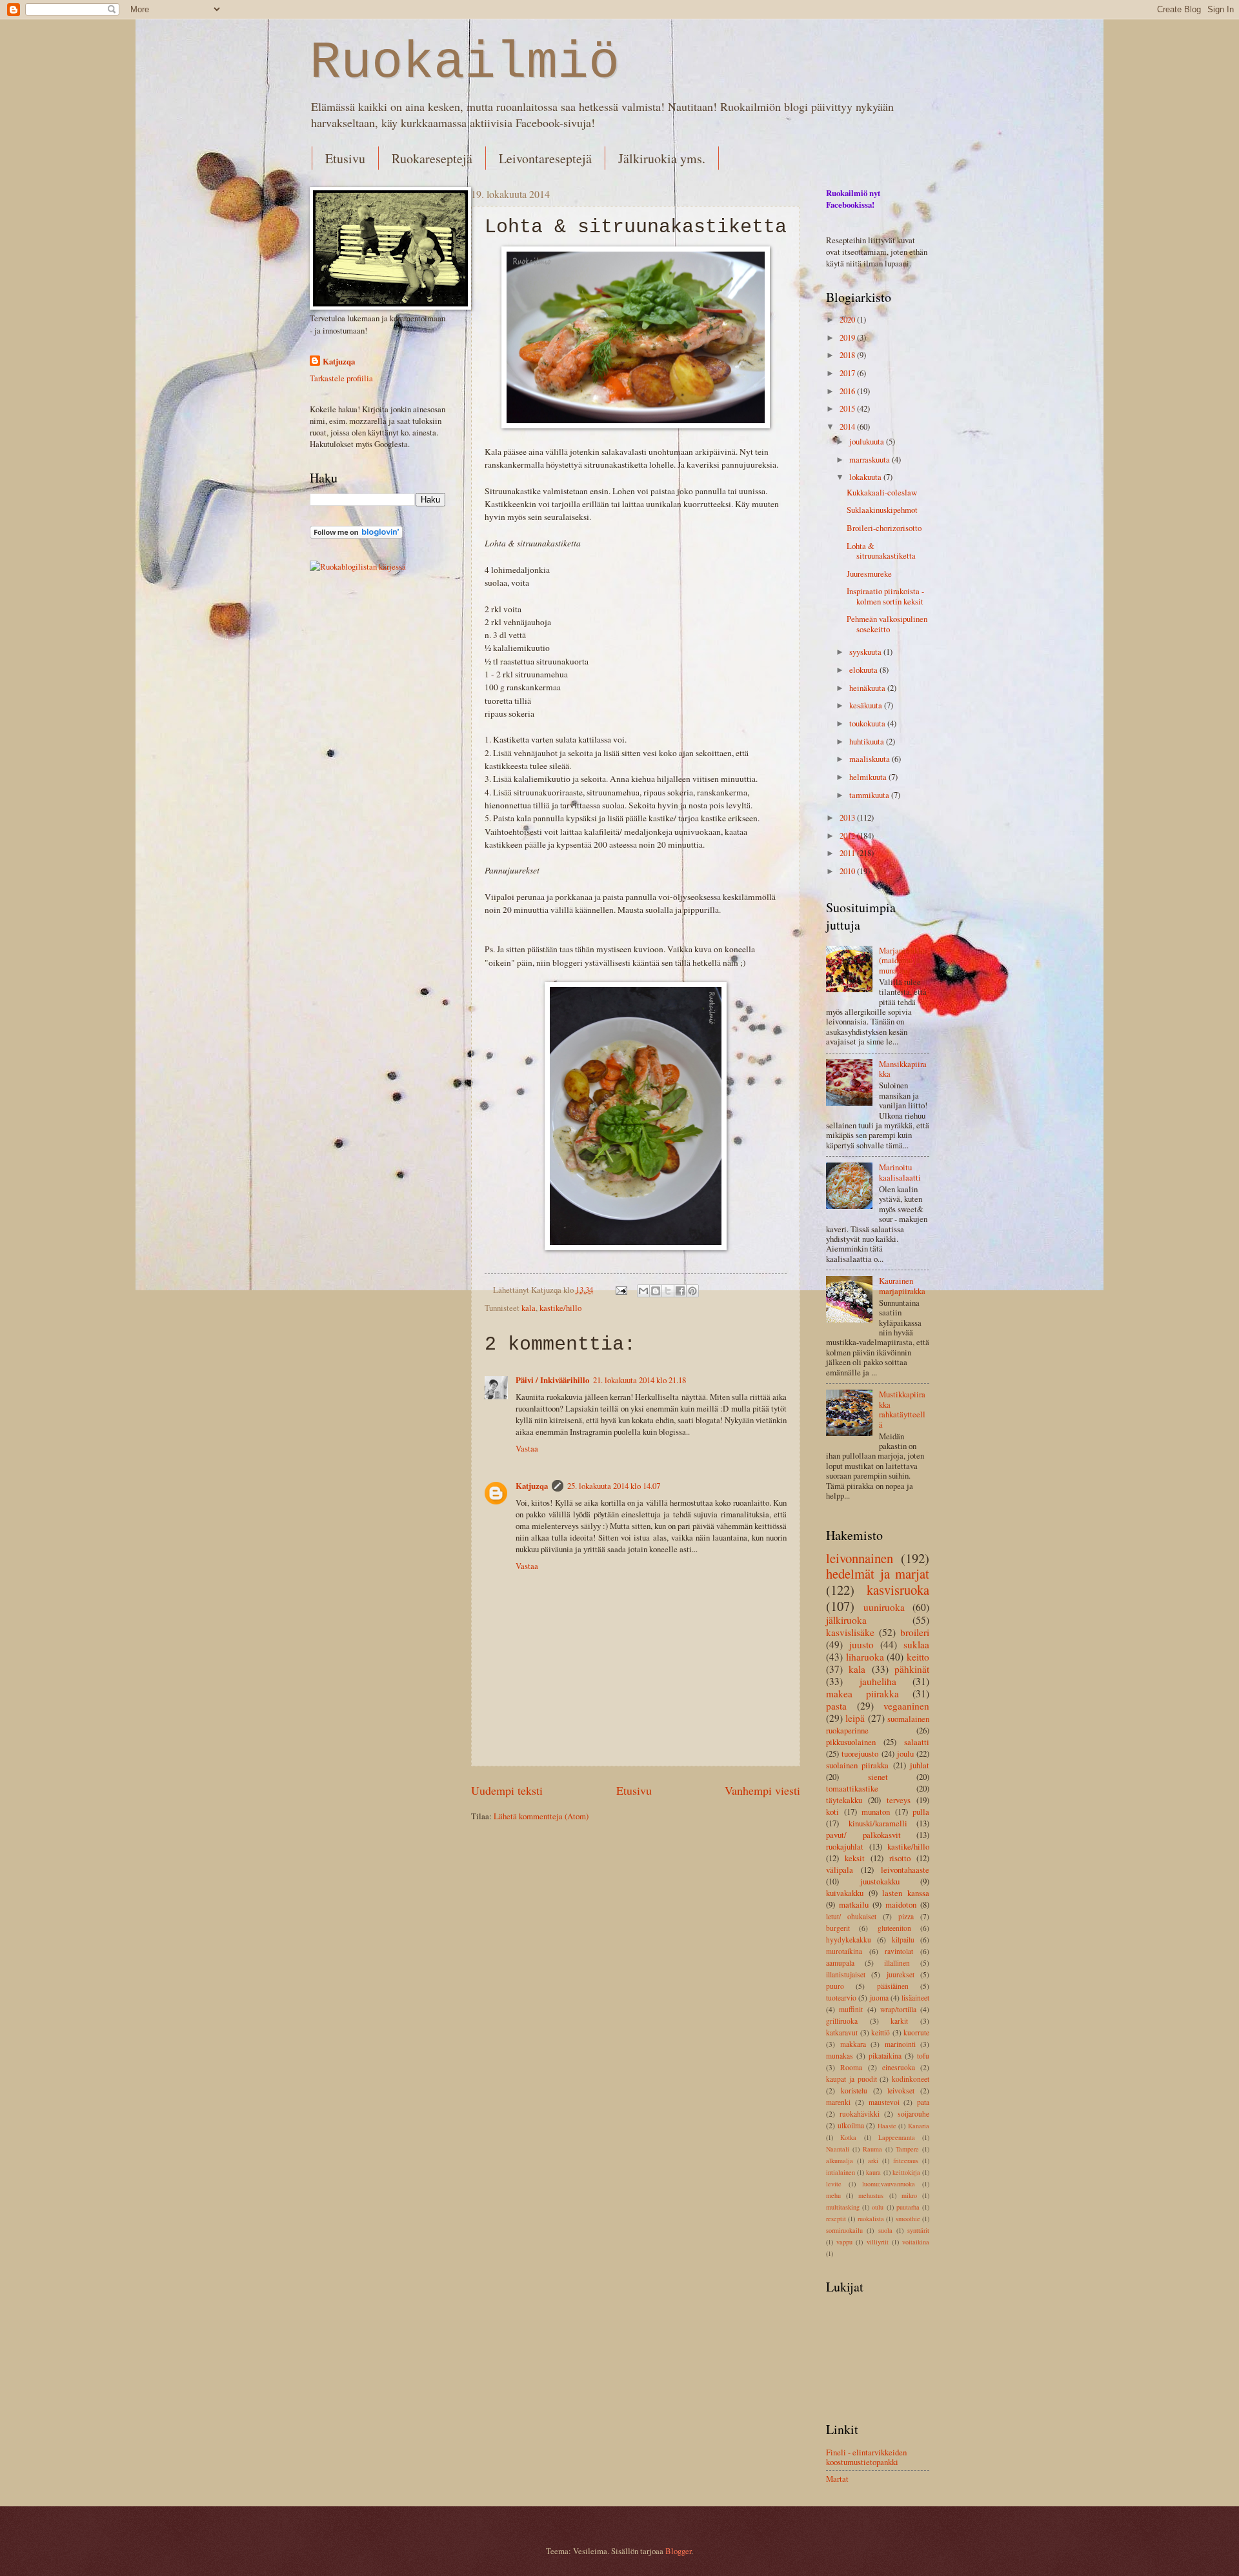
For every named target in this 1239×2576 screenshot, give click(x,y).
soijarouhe (913, 2114)
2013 (848, 817)
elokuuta (864, 670)
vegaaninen (906, 1706)
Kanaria (919, 2126)
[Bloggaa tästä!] (656, 1291)
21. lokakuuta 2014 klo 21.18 (640, 1380)
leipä (855, 1718)
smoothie (908, 2219)
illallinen (897, 1963)
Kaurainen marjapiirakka (902, 1285)
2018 (848, 355)
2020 (848, 319)
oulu (878, 2207)
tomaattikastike (852, 1788)
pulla (921, 1812)
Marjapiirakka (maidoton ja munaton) (902, 960)
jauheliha (878, 1681)
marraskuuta (871, 459)
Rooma (851, 2067)
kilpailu (903, 1940)
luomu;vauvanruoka (889, 2184)
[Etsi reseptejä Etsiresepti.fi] (358, 566)
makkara (853, 2044)
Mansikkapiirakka (903, 1069)
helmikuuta (869, 777)
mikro (909, 2195)
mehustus (871, 2195)
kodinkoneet (911, 2079)
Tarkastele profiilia (341, 378)
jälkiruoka (846, 1620)
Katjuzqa (532, 1486)
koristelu (854, 2091)
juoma (879, 1998)
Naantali (838, 2149)
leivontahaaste (905, 1870)
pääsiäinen (893, 1986)
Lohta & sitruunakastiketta (881, 551)
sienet (878, 1777)
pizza (906, 1916)
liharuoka (865, 1657)
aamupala (840, 1963)
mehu (833, 2195)
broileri (915, 1632)
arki (873, 2161)
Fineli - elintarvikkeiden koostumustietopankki (866, 2457)
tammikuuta (870, 795)
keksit (855, 1858)
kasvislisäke (850, 1632)
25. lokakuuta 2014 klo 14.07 (614, 1486)
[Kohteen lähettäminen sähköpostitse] (643, 1291)
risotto (900, 1858)
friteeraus (906, 2161)
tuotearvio (841, 1998)
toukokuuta (868, 723)
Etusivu (345, 158)
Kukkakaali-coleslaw (882, 492)
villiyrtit (878, 2242)
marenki (838, 2102)
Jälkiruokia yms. (662, 158)
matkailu (854, 1904)
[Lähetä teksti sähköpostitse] (620, 1290)
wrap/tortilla (898, 2009)
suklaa (916, 1644)
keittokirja (906, 2172)
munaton (876, 1812)
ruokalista (871, 2219)
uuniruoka (884, 1607)
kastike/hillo (560, 1308)
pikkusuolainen (851, 1742)
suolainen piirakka (857, 1765)
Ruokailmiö (465, 63)
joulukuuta (868, 441)
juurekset (901, 1974)
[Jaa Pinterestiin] (692, 1291)
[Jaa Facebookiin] (680, 1291)
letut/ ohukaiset (851, 1916)
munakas (840, 2056)
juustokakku (880, 1881)
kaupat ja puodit (851, 2079)
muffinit (851, 2009)
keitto (918, 1657)
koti (832, 1812)
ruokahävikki (860, 2114)
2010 (848, 871)
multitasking (843, 2207)
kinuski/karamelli (878, 1823)
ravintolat (899, 1951)
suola (885, 2230)
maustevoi (884, 2102)
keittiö (881, 2032)
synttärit (918, 2230)
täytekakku (844, 1800)
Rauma (872, 2149)
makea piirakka (862, 1693)
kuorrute (916, 2032)
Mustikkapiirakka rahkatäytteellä (902, 1409)
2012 (848, 835)
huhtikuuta (868, 741)
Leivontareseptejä (545, 158)
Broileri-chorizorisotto (884, 528)
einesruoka (899, 2067)
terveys (899, 1800)
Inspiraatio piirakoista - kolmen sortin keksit (885, 596)
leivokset (901, 2091)
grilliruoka (842, 2021)
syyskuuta (866, 652)
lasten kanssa (906, 1893)
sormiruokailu (844, 2230)
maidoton (901, 1904)
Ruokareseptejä (432, 158)
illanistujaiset (846, 1974)
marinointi (900, 2044)
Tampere (907, 2149)
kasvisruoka (898, 1590)
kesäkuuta (867, 705)
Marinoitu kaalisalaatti (900, 1172)
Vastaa (527, 1448)
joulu (905, 1753)
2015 (848, 408)
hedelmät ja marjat (878, 1573)
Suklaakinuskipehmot (882, 510)
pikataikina (885, 2056)
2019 (848, 337)
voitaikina (916, 2242)
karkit (899, 2021)
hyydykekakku (849, 1940)
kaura (873, 2172)
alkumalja (840, 2161)
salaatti (917, 1742)
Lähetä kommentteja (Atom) (541, 1816)
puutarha (908, 2207)
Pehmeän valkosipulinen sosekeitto (887, 624)
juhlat (920, 1765)
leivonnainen (860, 1558)
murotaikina (844, 1951)
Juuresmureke (869, 574)
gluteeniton (894, 1928)
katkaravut (842, 2032)
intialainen (841, 2172)
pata (923, 2102)
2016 (848, 391)
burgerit (838, 1928)
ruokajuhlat (845, 1846)
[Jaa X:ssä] (668, 1291)
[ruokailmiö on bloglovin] (356, 535)
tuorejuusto (860, 1753)
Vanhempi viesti (762, 1790)
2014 (848, 426)
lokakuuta (866, 477)
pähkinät (912, 1669)
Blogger (678, 2551)
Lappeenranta (897, 2137)
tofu (923, 2056)
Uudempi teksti (507, 1790)
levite (834, 2184)
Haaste (887, 2126)
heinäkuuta (868, 688)
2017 (848, 373)
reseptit (836, 2219)
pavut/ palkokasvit (863, 1835)
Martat (837, 2479)
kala (529, 1308)
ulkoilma (851, 2125)
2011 (848, 853)
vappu (844, 2242)
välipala (840, 1870)
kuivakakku (845, 1893)
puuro (835, 1986)
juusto (861, 1644)
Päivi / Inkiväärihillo (552, 1380)
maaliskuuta (871, 759)
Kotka (848, 2137)
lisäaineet (915, 1998)
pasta (836, 1706)
